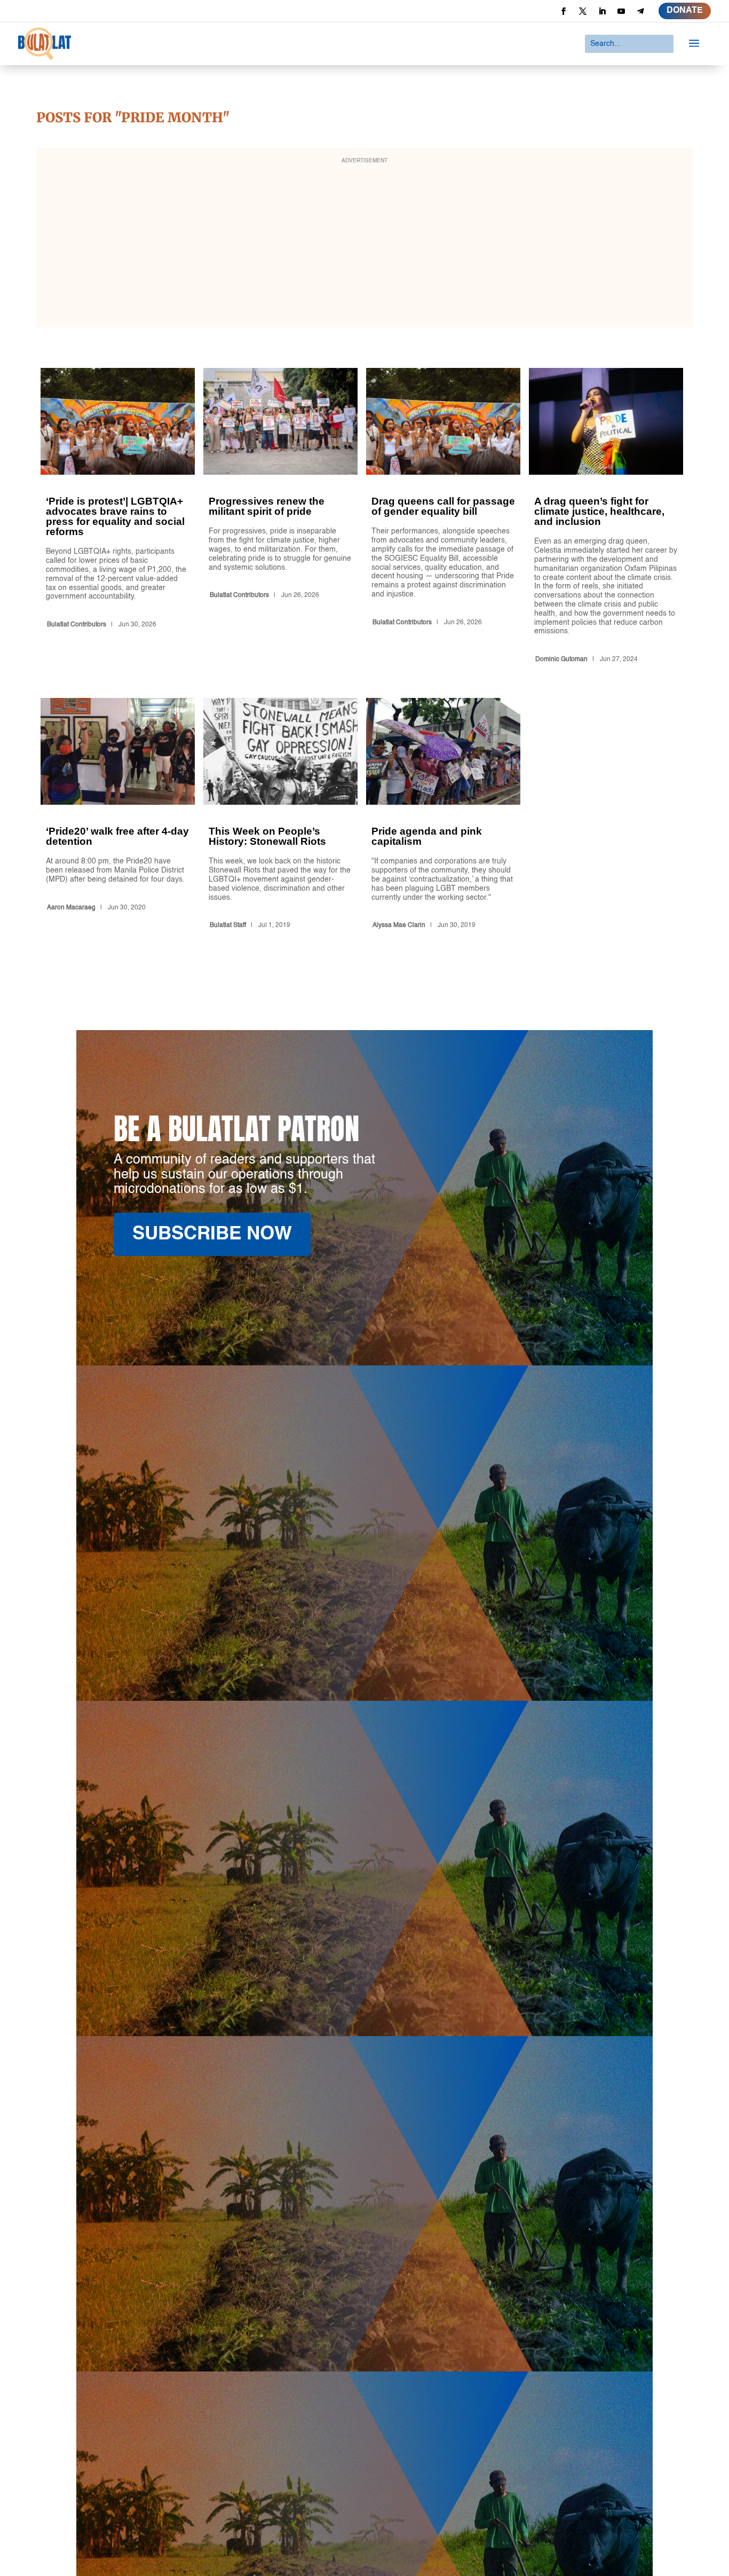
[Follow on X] (583, 11)
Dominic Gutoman (561, 659)
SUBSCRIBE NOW (212, 1234)
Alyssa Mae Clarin (399, 925)
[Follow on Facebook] (564, 11)
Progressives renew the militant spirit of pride (280, 517)
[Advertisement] (364, 245)
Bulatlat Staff (228, 925)
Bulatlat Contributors (77, 625)
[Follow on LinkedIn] (602, 11)
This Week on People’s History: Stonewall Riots (280, 815)
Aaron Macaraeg (71, 908)
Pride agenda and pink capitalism (443, 815)
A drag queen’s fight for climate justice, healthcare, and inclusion (606, 517)
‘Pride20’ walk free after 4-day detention (118, 815)
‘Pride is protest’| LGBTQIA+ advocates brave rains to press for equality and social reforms (118, 517)
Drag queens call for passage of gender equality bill (443, 517)
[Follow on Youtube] (621, 11)
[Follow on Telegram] (640, 11)
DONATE (685, 11)
